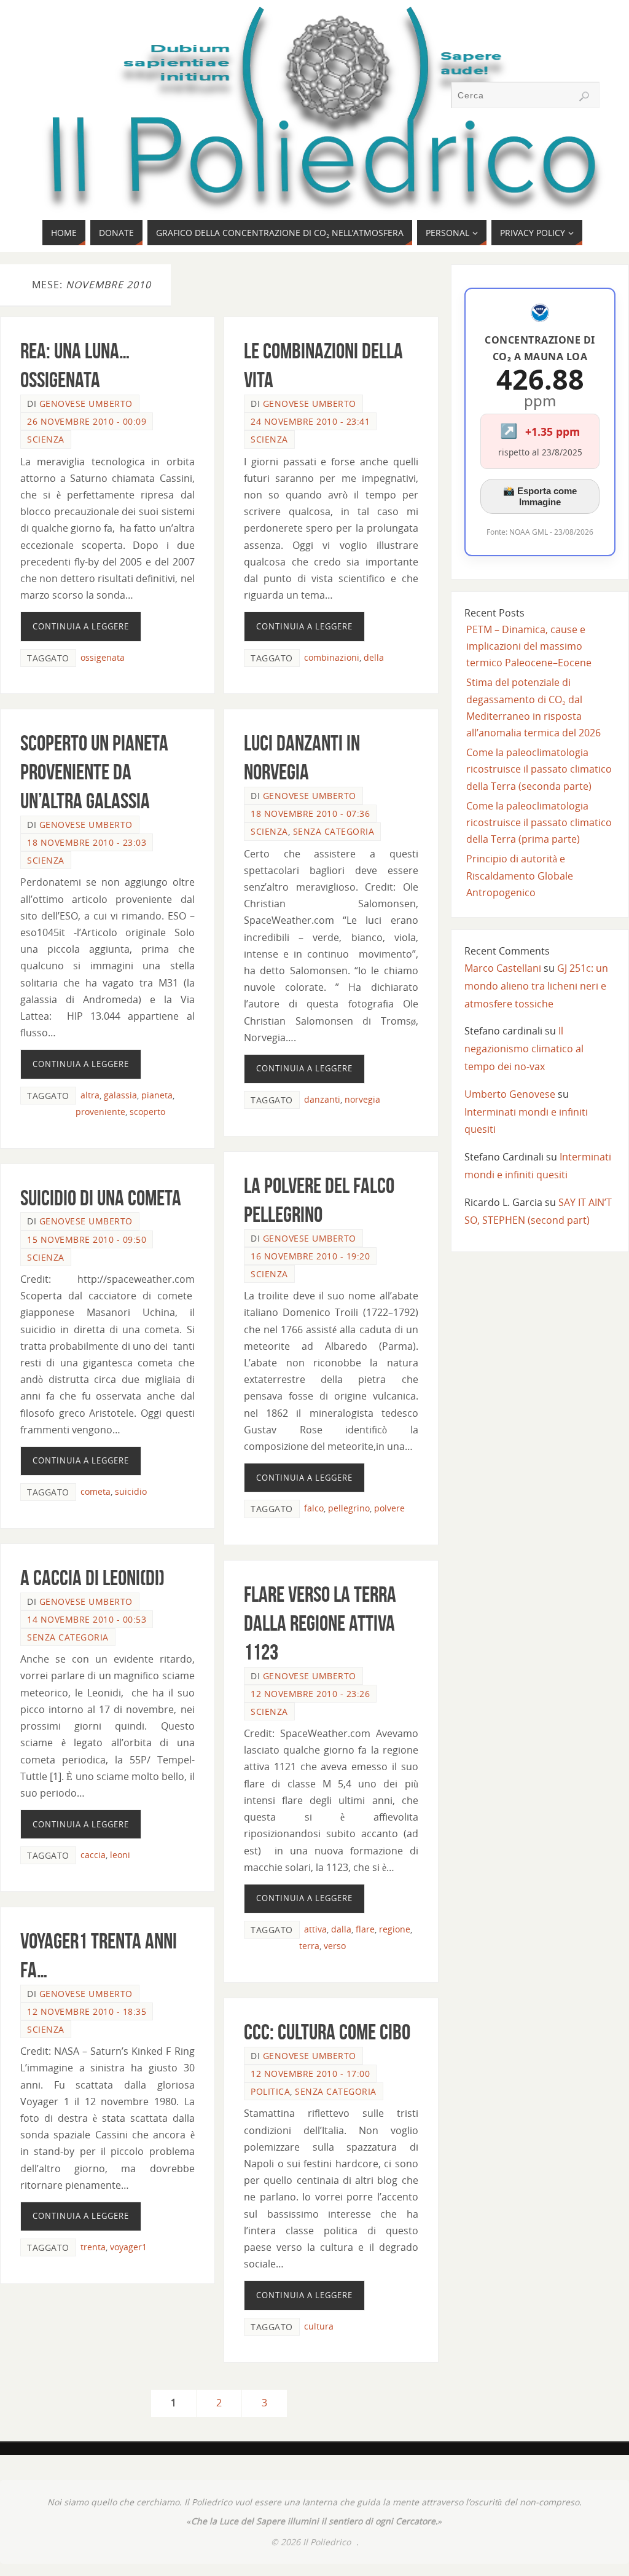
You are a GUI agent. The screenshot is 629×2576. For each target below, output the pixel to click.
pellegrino (349, 1508)
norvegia (362, 1099)
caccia (93, 1855)
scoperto (147, 1112)
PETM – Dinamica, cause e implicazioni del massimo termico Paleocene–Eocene (529, 646)
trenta (93, 2247)
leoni (120, 1855)
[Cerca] (584, 97)
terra (309, 1946)
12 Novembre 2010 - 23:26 (310, 1694)
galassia (120, 1095)
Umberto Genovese (510, 1094)
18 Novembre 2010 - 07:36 (310, 813)
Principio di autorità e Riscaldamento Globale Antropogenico (520, 875)
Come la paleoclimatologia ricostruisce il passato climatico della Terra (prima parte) (539, 822)
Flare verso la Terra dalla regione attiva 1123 (320, 1623)
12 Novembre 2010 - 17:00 (310, 2074)
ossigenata (103, 657)
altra (90, 1095)
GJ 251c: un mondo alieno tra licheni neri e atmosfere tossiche (536, 986)
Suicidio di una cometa (101, 1198)
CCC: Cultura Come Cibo (327, 2032)
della (374, 657)
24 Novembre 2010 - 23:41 (310, 421)
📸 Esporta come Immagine (540, 496)
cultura (319, 2326)
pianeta (157, 1095)
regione (395, 1929)
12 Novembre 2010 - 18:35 (87, 2011)
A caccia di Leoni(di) (92, 1578)
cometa (96, 1491)
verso (335, 1946)
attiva (315, 1929)
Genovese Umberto (86, 404)
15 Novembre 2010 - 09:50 (87, 1239)
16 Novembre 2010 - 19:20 (310, 1256)
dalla (341, 1929)
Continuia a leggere (81, 626)
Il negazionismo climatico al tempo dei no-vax (524, 1049)
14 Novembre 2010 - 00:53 (87, 1619)
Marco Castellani (503, 968)
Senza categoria (334, 831)
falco (314, 1508)
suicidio (131, 1491)
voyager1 (128, 2247)
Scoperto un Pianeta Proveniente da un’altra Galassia (94, 772)
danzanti (322, 1099)
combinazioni (332, 657)
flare (365, 1929)
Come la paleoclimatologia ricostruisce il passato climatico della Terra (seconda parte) (539, 769)
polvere (389, 1508)
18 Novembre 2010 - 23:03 (87, 842)
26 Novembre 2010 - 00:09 (87, 421)
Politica (270, 2091)
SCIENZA (46, 439)
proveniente (100, 1112)
